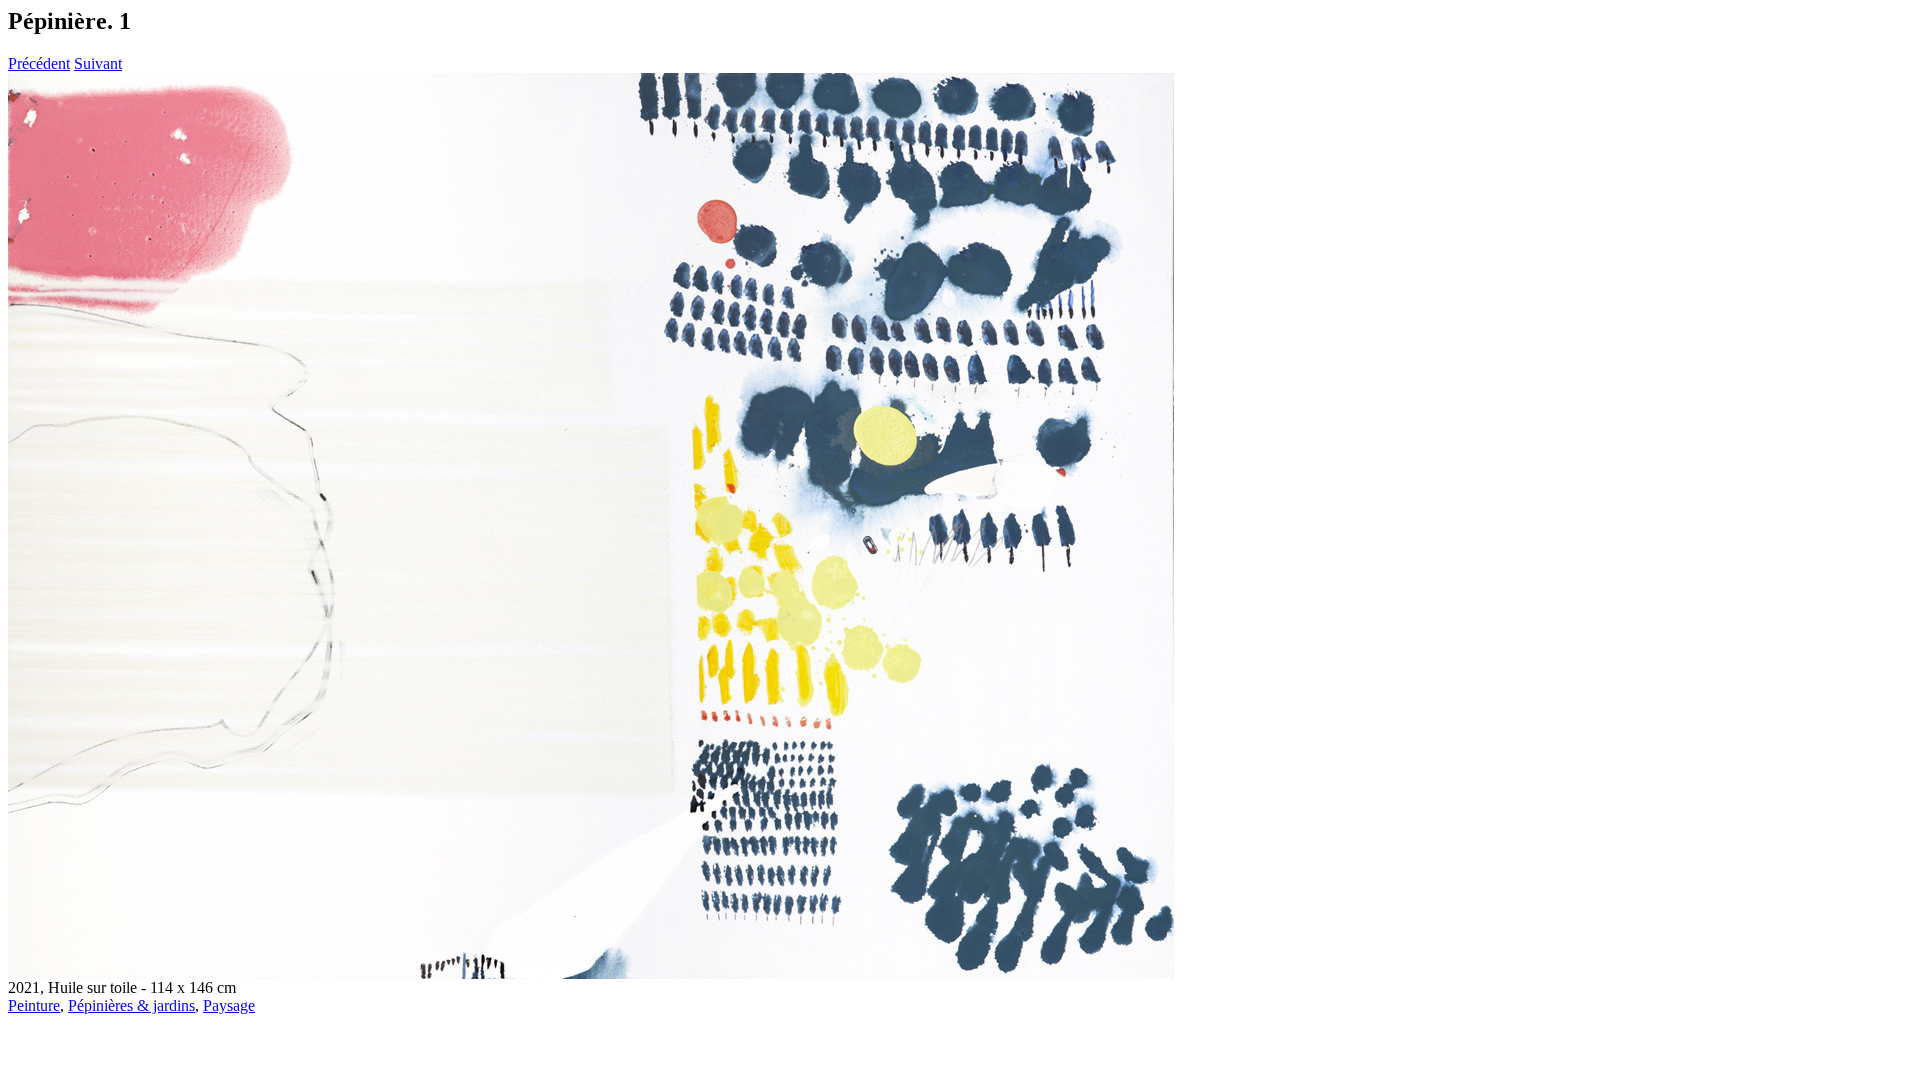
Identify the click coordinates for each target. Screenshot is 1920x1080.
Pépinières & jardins (131, 1005)
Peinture (34, 1005)
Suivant (98, 63)
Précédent (39, 63)
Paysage (229, 1005)
